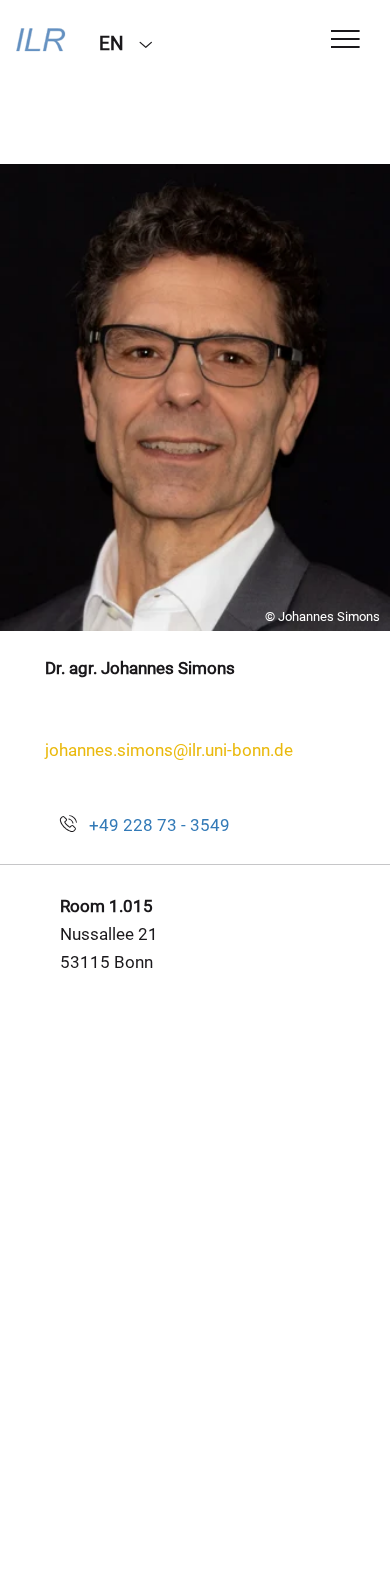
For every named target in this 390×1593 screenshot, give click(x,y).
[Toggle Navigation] (345, 40)
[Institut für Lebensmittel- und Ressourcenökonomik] (42, 42)
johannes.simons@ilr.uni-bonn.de (169, 750)
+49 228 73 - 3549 (159, 825)
